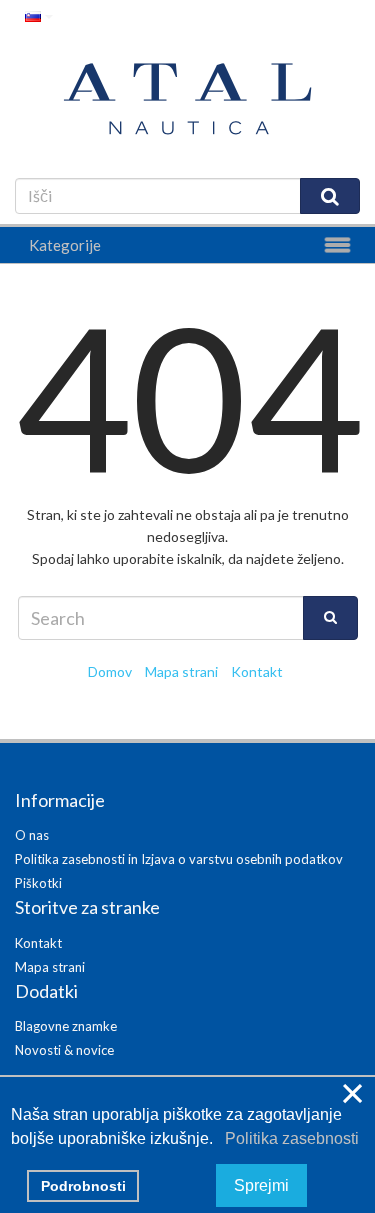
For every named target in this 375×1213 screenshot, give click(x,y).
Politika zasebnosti (288, 1138)
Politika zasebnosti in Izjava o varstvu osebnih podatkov (179, 859)
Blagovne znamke (66, 1026)
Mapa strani (181, 671)
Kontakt (257, 671)
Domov (110, 671)
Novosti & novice (64, 1050)
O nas (32, 835)
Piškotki (38, 883)
